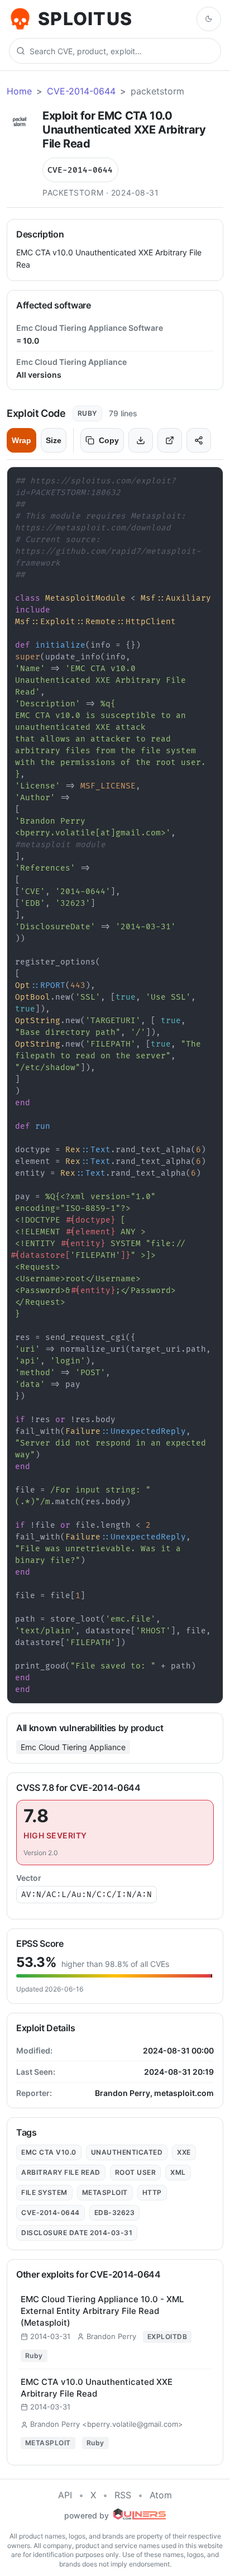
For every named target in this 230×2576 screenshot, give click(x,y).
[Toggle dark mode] (209, 19)
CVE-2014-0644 (81, 91)
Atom (161, 2495)
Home (19, 91)
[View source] (170, 440)
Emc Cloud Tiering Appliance (73, 1747)
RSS (123, 2495)
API (65, 2495)
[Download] (141, 440)
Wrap (21, 440)
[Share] (199, 440)
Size (54, 440)
